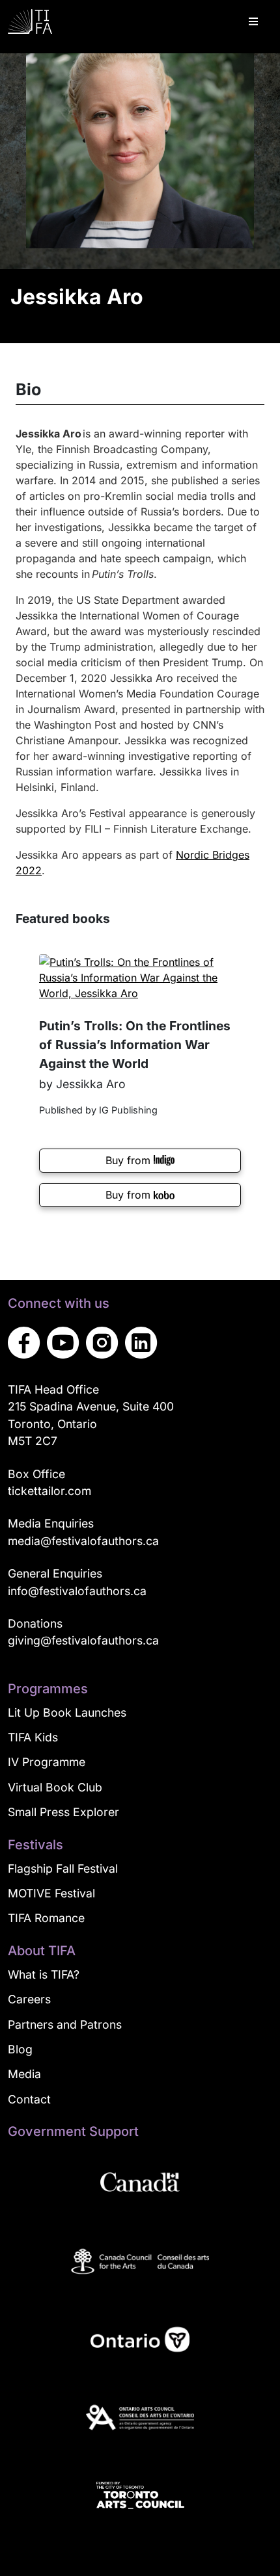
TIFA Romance (46, 1918)
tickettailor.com (49, 1491)
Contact (29, 2099)
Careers (29, 1999)
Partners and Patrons (65, 2024)
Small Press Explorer (63, 1812)
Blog (20, 2049)
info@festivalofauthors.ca (77, 1591)
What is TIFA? (44, 1974)
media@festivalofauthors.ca (83, 1541)
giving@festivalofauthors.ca (83, 1640)
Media (24, 2074)
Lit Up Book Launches (67, 1712)
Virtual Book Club (55, 1787)
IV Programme (47, 1762)
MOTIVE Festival (51, 1893)
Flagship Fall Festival (63, 1868)
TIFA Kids (33, 1737)
